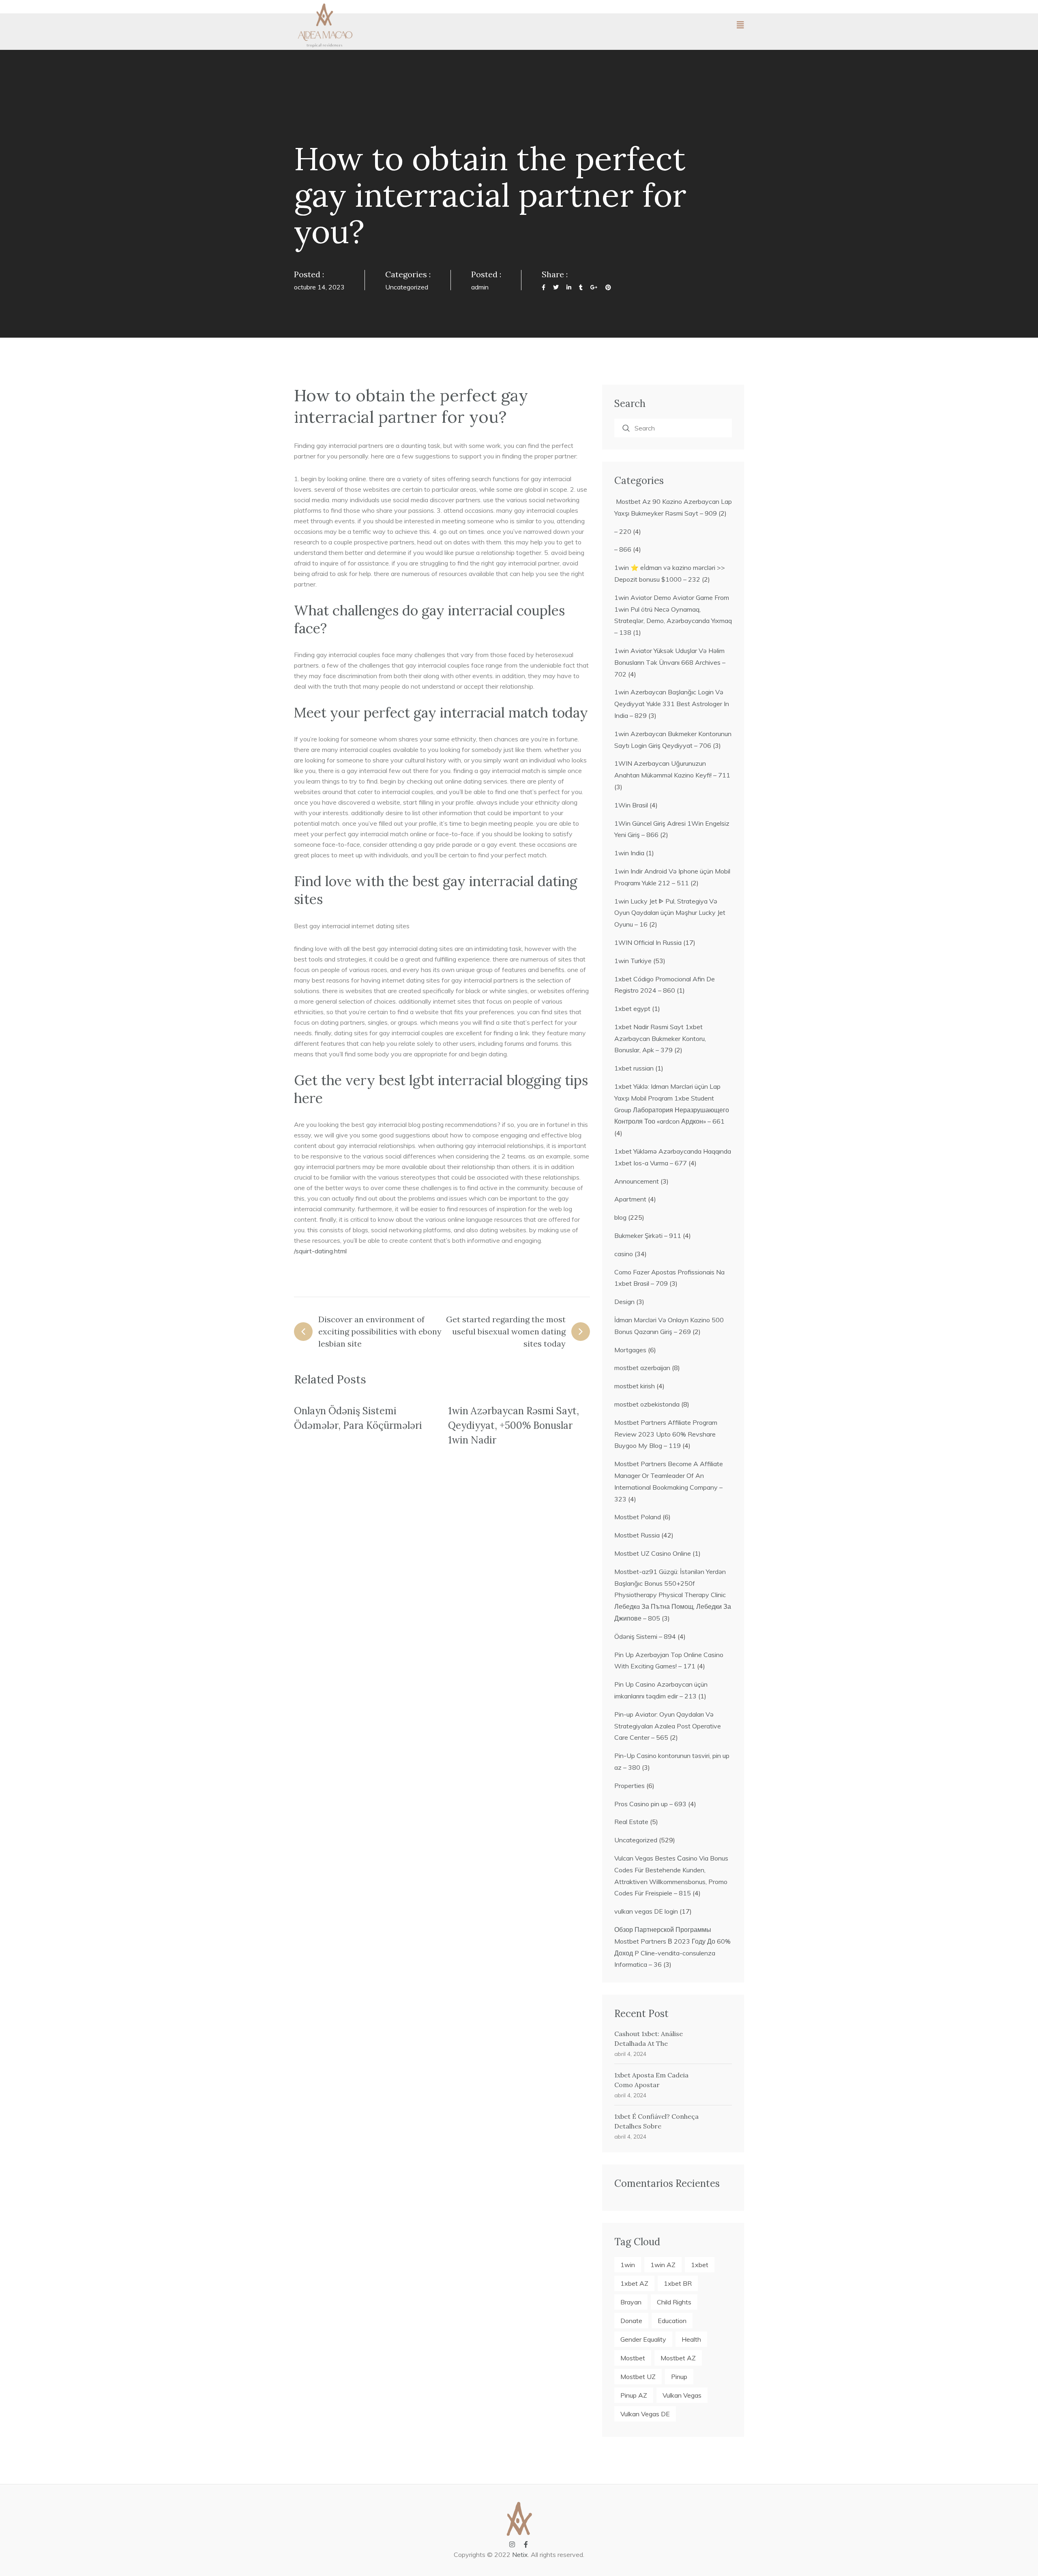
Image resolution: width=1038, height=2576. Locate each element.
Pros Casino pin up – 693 (650, 1804)
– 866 (623, 549)
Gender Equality (643, 2339)
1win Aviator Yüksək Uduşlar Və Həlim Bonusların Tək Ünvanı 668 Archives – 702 (670, 662)
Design (624, 1302)
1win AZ (663, 2265)
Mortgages (630, 1350)
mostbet (633, 2358)
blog (620, 1217)
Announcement (637, 1181)
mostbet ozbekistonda (647, 1404)
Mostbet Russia (637, 1535)
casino (624, 1254)
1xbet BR (678, 2283)
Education (672, 2321)
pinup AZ (634, 2395)
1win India (629, 853)
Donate (631, 2321)
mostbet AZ (678, 2358)
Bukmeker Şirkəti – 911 (648, 1236)
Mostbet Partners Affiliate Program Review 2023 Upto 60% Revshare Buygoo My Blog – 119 (666, 1434)
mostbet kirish (635, 1386)
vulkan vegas (682, 2395)
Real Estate (631, 1822)
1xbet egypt (632, 1009)
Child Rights (674, 2302)
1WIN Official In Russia (648, 942)
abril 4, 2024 (630, 2054)
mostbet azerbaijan (642, 1368)
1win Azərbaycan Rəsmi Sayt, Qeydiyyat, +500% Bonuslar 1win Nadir (514, 1425)
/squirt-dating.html (320, 1251)
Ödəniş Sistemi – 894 (645, 1636)
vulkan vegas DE (645, 2414)
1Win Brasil (631, 805)
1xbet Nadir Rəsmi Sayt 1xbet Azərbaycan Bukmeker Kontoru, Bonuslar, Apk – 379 (660, 1039)
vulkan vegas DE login (646, 1911)
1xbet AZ (634, 2283)
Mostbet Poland (638, 1517)
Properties (629, 1786)
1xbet (700, 2265)
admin (480, 287)
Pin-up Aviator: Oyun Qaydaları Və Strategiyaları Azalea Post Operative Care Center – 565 (668, 1726)
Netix (520, 2555)
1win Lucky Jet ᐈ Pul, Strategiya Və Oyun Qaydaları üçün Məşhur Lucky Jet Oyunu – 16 (670, 913)
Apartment (630, 1199)
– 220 (623, 531)
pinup (679, 2377)
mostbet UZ (638, 2377)
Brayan (631, 2302)
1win (628, 2265)
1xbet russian (634, 1068)
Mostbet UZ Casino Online (653, 1553)
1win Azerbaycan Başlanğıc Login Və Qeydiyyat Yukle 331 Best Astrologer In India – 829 (672, 704)
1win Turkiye (633, 961)
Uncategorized (407, 287)
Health (691, 2339)
